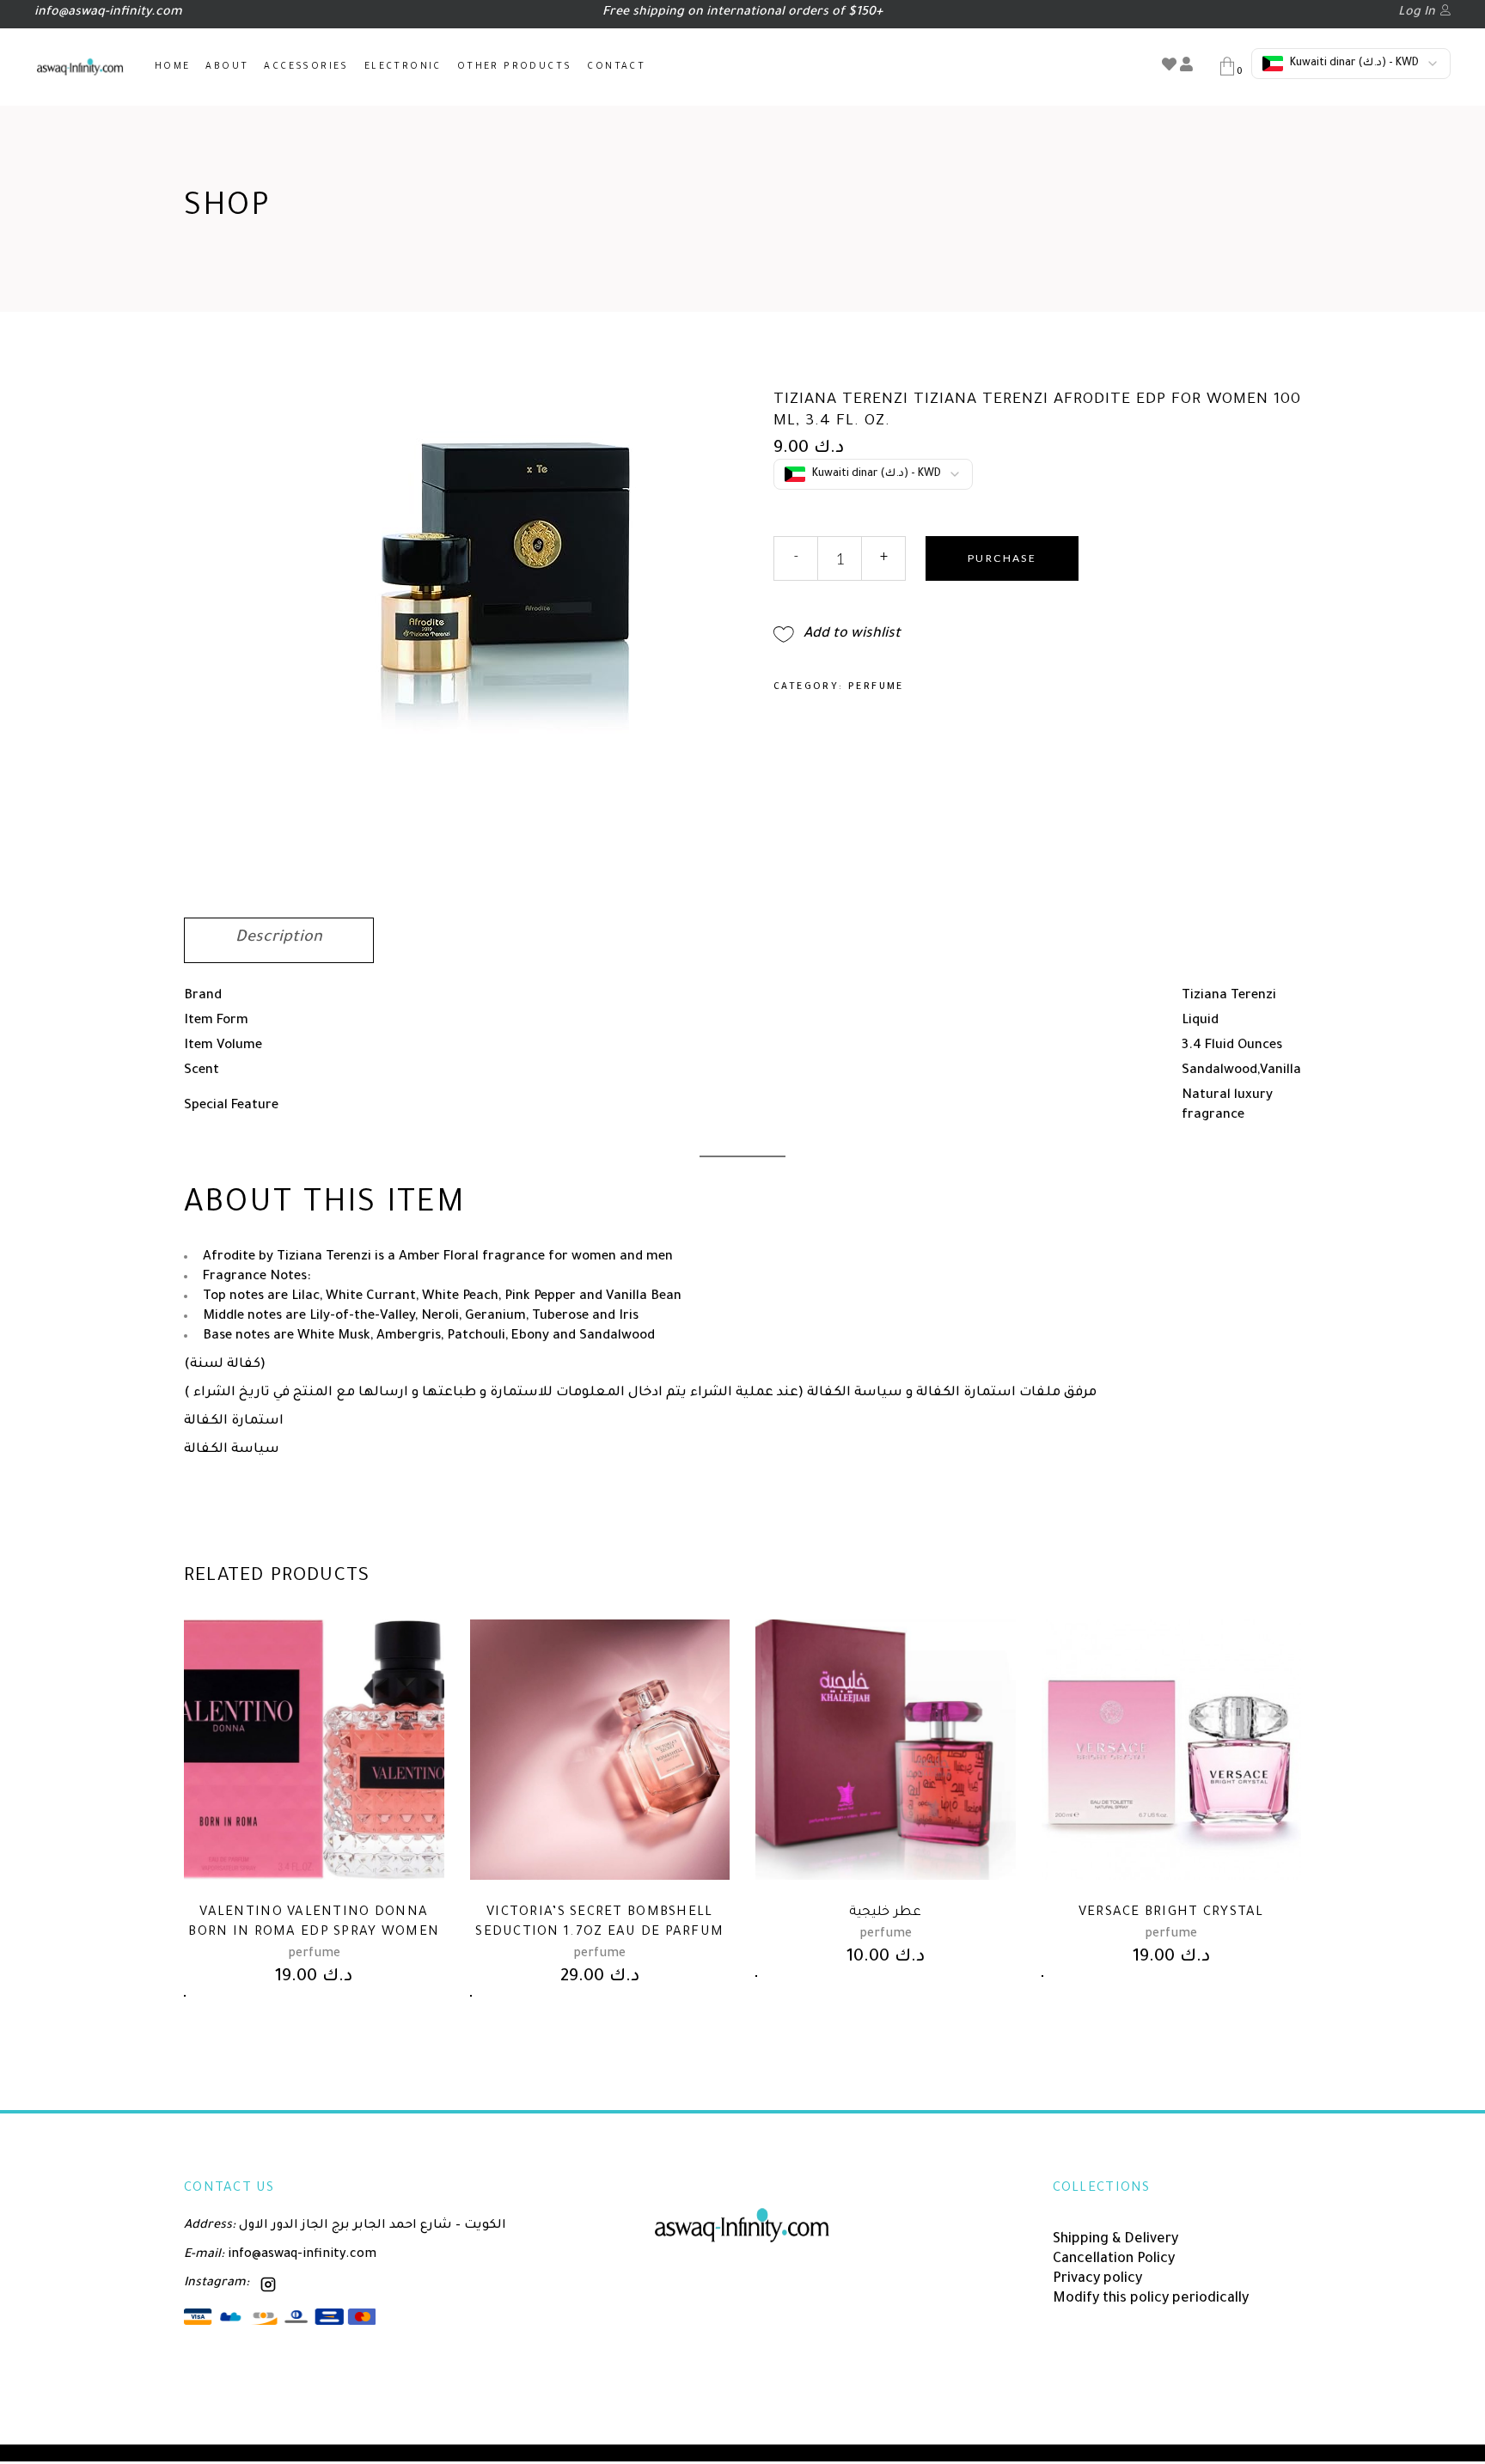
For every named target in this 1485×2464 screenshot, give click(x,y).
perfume (876, 687)
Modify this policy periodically (1151, 2299)
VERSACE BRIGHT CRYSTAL (1171, 1913)
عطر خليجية (885, 1913)
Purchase (1002, 558)
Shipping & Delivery (1115, 2240)
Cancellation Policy (1114, 2260)
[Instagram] (268, 2284)
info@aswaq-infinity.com (300, 2255)
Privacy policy (1097, 2279)
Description (279, 938)
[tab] (279, 940)
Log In (1417, 13)
